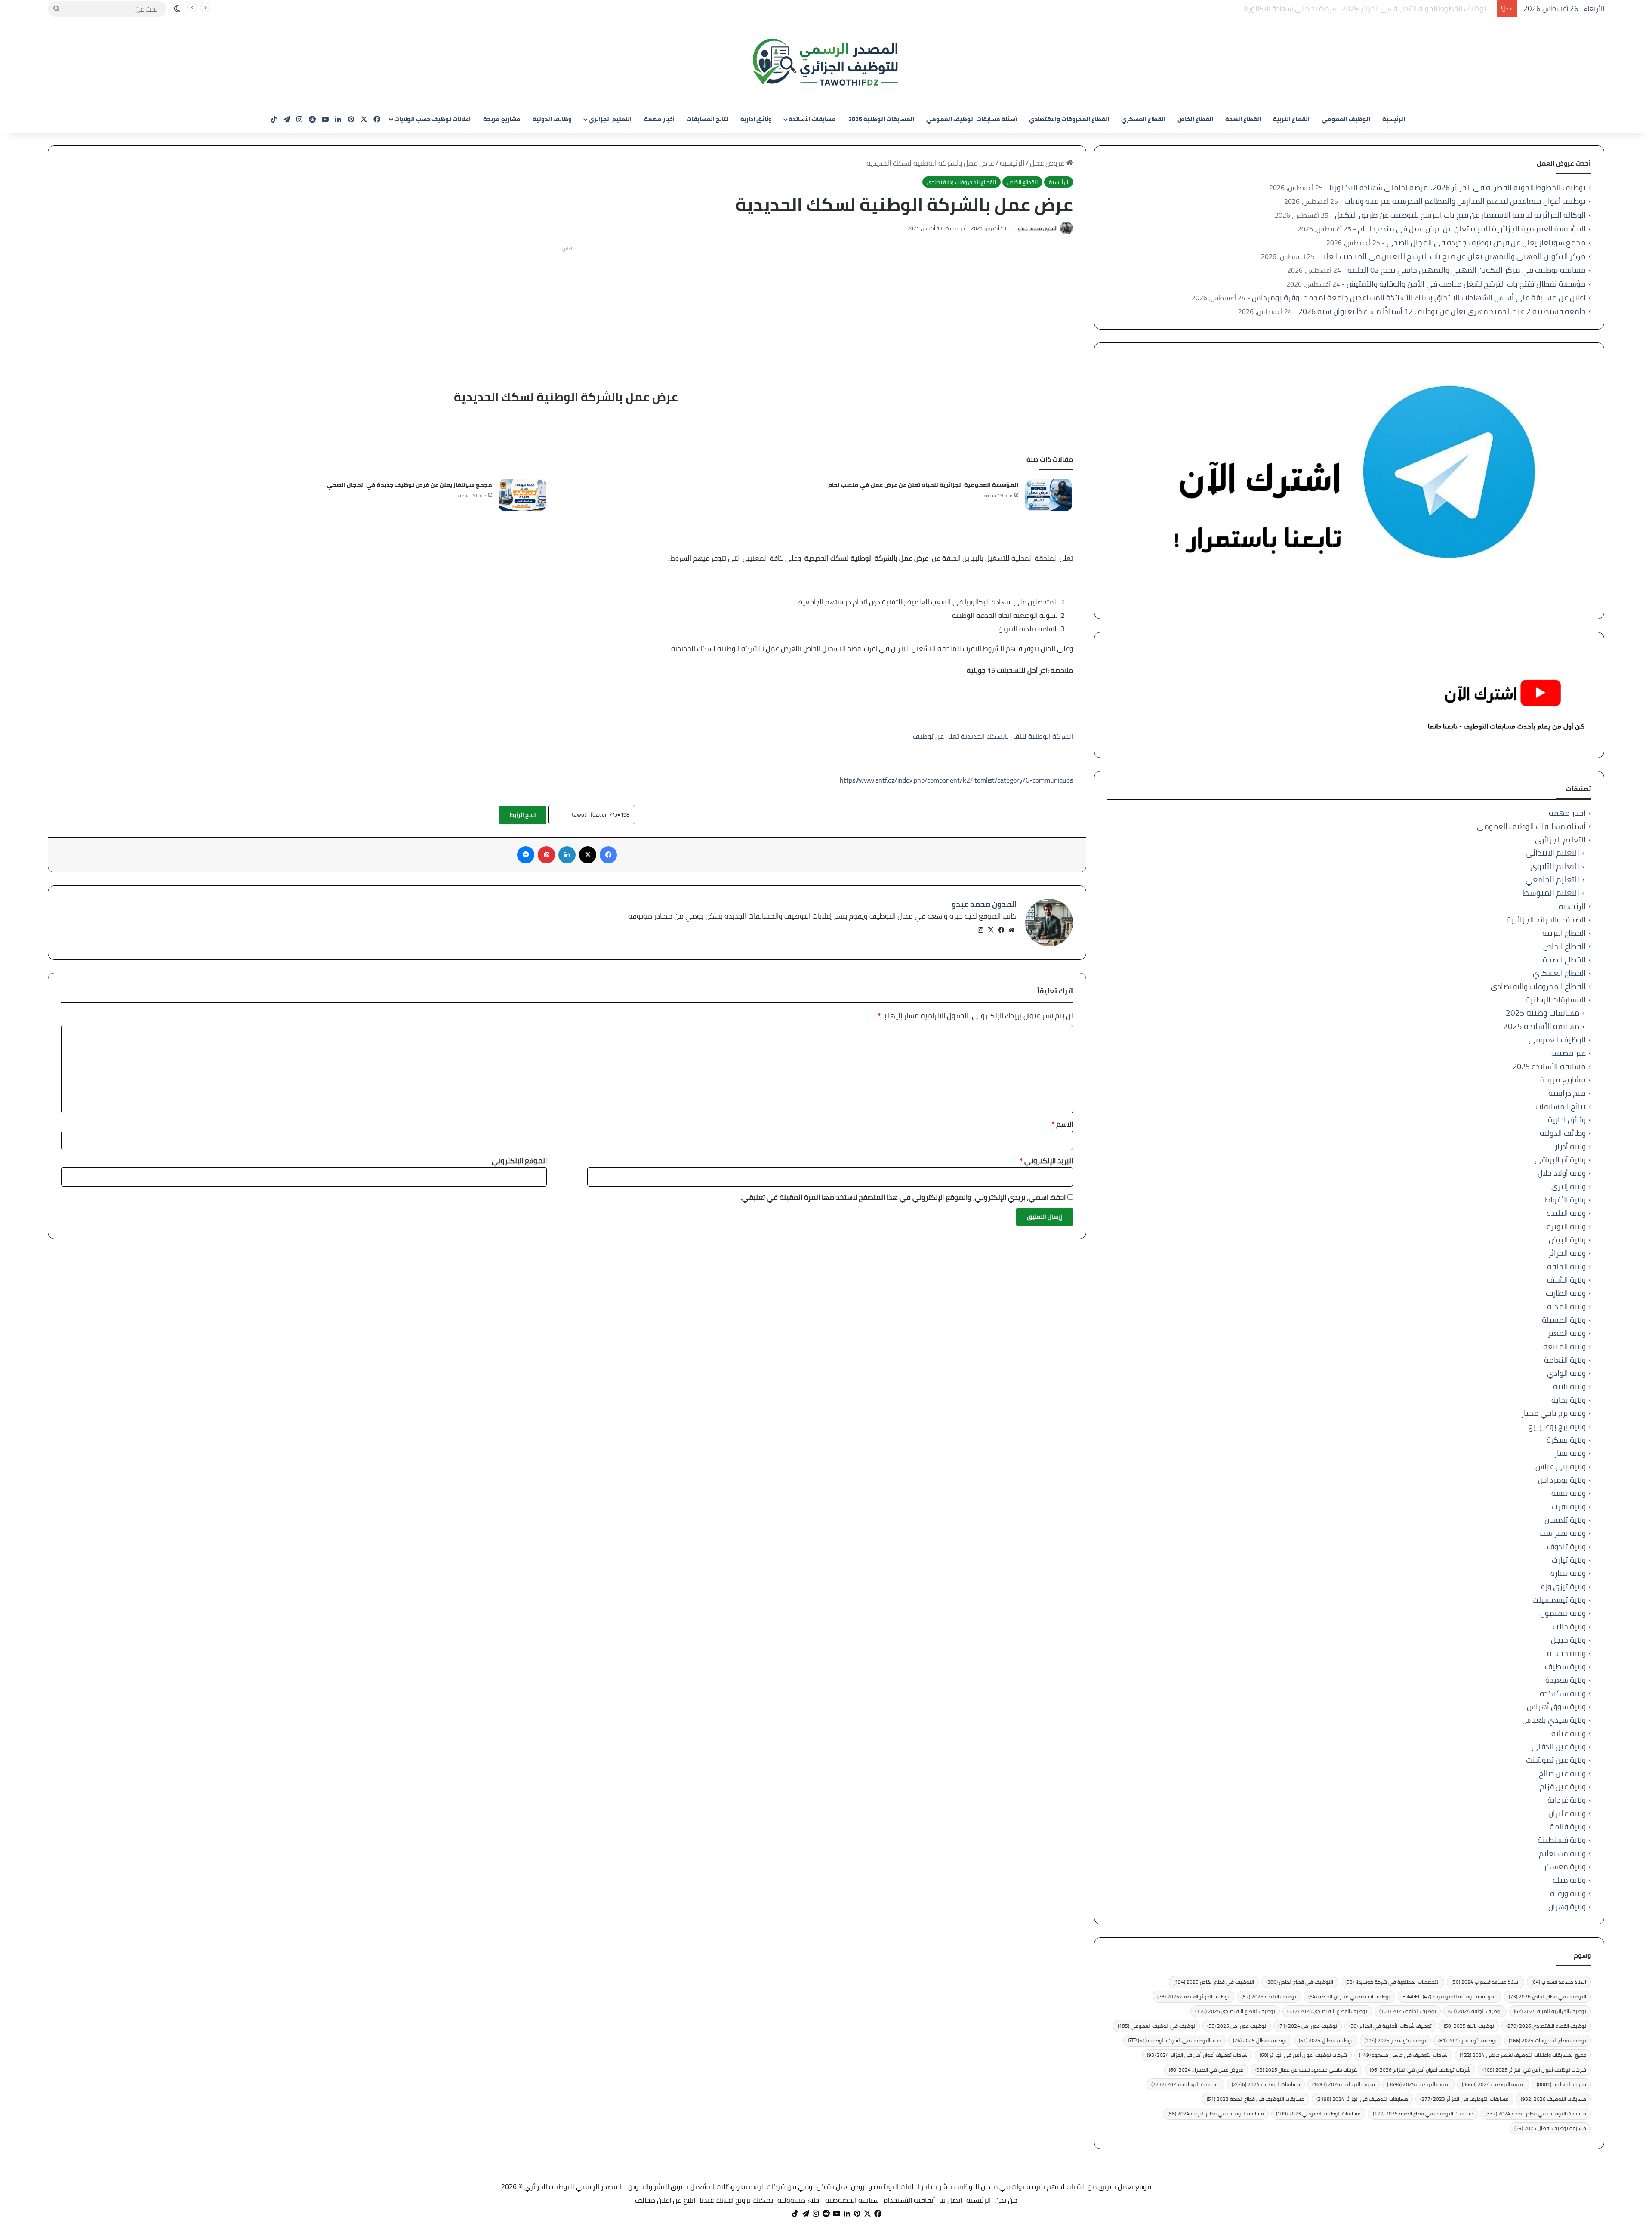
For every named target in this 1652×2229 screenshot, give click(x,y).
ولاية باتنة (1569, 1386)
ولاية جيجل (1568, 1640)
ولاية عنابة (1569, 1733)
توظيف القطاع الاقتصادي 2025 (1235, 2011)
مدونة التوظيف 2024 (1493, 2084)
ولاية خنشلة (1566, 1653)
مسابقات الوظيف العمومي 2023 (1318, 2113)
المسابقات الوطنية (1556, 1000)
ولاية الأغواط (1565, 1200)
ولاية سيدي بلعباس (1554, 1720)
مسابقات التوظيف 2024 (1266, 2084)
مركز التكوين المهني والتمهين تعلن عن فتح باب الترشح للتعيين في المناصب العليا (1453, 256)
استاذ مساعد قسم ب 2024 (1486, 1982)
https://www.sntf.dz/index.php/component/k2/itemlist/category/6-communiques (956, 780)
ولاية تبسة (1569, 1493)
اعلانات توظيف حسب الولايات (432, 119)
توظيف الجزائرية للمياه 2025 (1550, 2011)
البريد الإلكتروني (1046, 1161)
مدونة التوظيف (1561, 2084)
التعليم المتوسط (1551, 893)
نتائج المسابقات (707, 119)
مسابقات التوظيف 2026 (1553, 2099)
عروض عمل (1048, 163)
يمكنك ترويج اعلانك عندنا (736, 2200)
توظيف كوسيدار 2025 (1395, 2040)
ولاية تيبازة (1568, 1573)
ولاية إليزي (1569, 1186)
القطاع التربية (1291, 119)
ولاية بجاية (1569, 1400)
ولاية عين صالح (1562, 1773)
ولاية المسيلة (1564, 1320)
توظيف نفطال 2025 (1260, 2040)
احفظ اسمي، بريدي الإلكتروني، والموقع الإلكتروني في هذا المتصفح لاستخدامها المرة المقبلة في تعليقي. (903, 1197)
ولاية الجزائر (1567, 1253)
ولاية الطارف (1566, 1293)
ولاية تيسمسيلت (1559, 1600)
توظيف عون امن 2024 (1308, 2026)
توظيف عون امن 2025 (1237, 2026)
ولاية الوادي (1566, 1373)
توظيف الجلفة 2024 (1475, 2011)
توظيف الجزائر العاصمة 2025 (1193, 1996)
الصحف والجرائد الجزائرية (1546, 920)
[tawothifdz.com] (826, 62)
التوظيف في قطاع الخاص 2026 (1547, 1996)
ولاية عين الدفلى (1559, 1747)
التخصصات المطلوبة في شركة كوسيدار (1392, 1982)
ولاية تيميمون (1563, 1613)
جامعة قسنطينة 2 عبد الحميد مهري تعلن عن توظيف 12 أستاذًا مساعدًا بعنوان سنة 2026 (1442, 311)
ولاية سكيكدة (1563, 1693)
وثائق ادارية (756, 119)
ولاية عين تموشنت (1556, 1760)
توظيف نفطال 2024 (1326, 2040)
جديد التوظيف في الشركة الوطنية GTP (1174, 2040)
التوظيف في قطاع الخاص (1300, 1982)
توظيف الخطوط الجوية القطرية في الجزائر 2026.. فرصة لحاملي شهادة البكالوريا (1458, 187)
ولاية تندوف (1566, 1546)
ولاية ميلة (1569, 1880)
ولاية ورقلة (1568, 1893)
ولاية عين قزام (1563, 1787)
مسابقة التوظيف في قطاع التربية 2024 (1216, 2113)
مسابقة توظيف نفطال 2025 (1550, 2128)
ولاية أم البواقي (1560, 1160)
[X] (991, 930)
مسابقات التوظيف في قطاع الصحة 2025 (1423, 2113)
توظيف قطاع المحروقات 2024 (1547, 2040)
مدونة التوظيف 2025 (1418, 2084)
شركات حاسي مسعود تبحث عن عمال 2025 (1307, 2070)
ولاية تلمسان (1565, 1520)
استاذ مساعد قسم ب (1559, 1982)
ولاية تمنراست (1563, 1533)
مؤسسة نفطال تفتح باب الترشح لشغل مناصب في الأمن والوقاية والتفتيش (1466, 284)
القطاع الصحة (1243, 119)
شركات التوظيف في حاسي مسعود (1403, 2055)
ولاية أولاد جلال (1562, 1173)
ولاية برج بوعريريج (1557, 1426)
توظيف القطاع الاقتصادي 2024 (1327, 2011)
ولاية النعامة (1565, 1360)
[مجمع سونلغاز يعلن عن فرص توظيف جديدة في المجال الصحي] (522, 495)
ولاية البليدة (1566, 1213)
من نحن (1006, 2200)
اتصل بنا (951, 2200)
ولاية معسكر (1565, 1867)
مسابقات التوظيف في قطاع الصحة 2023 (1256, 2099)
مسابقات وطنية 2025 (1543, 1013)
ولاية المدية (1566, 1306)
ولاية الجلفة (1566, 1266)
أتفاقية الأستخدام (909, 2200)
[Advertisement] (567, 316)
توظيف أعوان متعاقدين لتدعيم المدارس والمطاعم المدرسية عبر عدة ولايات (1381, 9)
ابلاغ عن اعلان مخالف (665, 2200)
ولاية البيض (1567, 1240)
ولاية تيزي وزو (1563, 1586)
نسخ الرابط (523, 815)
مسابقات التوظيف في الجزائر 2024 (1362, 2099)
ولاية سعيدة (1566, 1680)
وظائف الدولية (552, 119)
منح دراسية (1567, 1093)
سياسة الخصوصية (852, 2200)
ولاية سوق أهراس (1556, 1706)
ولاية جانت (1569, 1626)
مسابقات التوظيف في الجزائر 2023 (1464, 2099)
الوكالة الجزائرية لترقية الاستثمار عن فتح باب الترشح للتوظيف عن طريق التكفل (1460, 215)
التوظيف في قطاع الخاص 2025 (1214, 1982)
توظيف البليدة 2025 (1269, 1996)
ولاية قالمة (1568, 1827)
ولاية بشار (1570, 1453)
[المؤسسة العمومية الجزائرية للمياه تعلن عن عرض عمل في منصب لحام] (1048, 495)
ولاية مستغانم (1562, 1853)
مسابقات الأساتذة (812, 119)
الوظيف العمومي (1346, 119)
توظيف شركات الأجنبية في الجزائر (1390, 2026)
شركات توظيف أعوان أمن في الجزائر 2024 (1197, 2055)
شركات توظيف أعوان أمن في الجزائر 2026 (1420, 2070)
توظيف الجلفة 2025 (1408, 2011)
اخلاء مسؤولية (799, 2200)
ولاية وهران (1567, 1907)
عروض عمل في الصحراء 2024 (1206, 2070)
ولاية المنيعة (1564, 1346)
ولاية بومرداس (1562, 1480)
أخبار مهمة (659, 119)
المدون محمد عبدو (1038, 228)
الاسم (1062, 1124)
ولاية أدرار (1570, 1146)
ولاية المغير (1567, 1333)
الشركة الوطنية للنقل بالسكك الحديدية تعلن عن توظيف (993, 736)
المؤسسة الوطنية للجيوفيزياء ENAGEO (1450, 1996)
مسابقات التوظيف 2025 (1185, 2084)
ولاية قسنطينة (1562, 1840)
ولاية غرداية (1567, 1800)
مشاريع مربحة (502, 119)
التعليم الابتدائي (1552, 853)
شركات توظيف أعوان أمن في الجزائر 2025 (1534, 2070)
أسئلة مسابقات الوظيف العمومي (972, 119)
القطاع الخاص (1195, 119)
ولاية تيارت (1569, 1560)
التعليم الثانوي (1555, 866)
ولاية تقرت (1569, 1506)
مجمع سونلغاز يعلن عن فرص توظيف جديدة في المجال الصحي (410, 485)
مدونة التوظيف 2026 (1344, 2084)
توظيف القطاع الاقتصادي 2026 (1546, 2026)
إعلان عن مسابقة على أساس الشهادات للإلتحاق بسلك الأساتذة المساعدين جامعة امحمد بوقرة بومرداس (1419, 298)
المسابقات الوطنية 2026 (881, 119)
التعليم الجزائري (610, 119)
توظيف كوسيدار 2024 (1467, 2040)
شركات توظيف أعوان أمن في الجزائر (1303, 2055)
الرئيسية (1394, 119)
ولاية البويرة (1566, 1226)
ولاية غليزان (1567, 1813)
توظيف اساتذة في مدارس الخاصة (1349, 1996)
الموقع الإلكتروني (519, 1161)
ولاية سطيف (1565, 1666)
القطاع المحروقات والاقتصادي (1069, 119)
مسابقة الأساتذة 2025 (1541, 1026)
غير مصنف (1569, 1053)
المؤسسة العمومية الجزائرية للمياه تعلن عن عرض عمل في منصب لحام (923, 485)
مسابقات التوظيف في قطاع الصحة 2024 (1536, 2113)
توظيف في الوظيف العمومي (1156, 2026)
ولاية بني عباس (1561, 1466)
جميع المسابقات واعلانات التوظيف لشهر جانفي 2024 (1523, 2055)
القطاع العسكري (1143, 119)
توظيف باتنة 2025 (1469, 2026)
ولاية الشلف (1566, 1280)
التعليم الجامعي (1552, 880)
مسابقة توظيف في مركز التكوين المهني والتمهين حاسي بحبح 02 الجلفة (1467, 270)
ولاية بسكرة (1566, 1440)
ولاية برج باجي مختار (1553, 1413)
